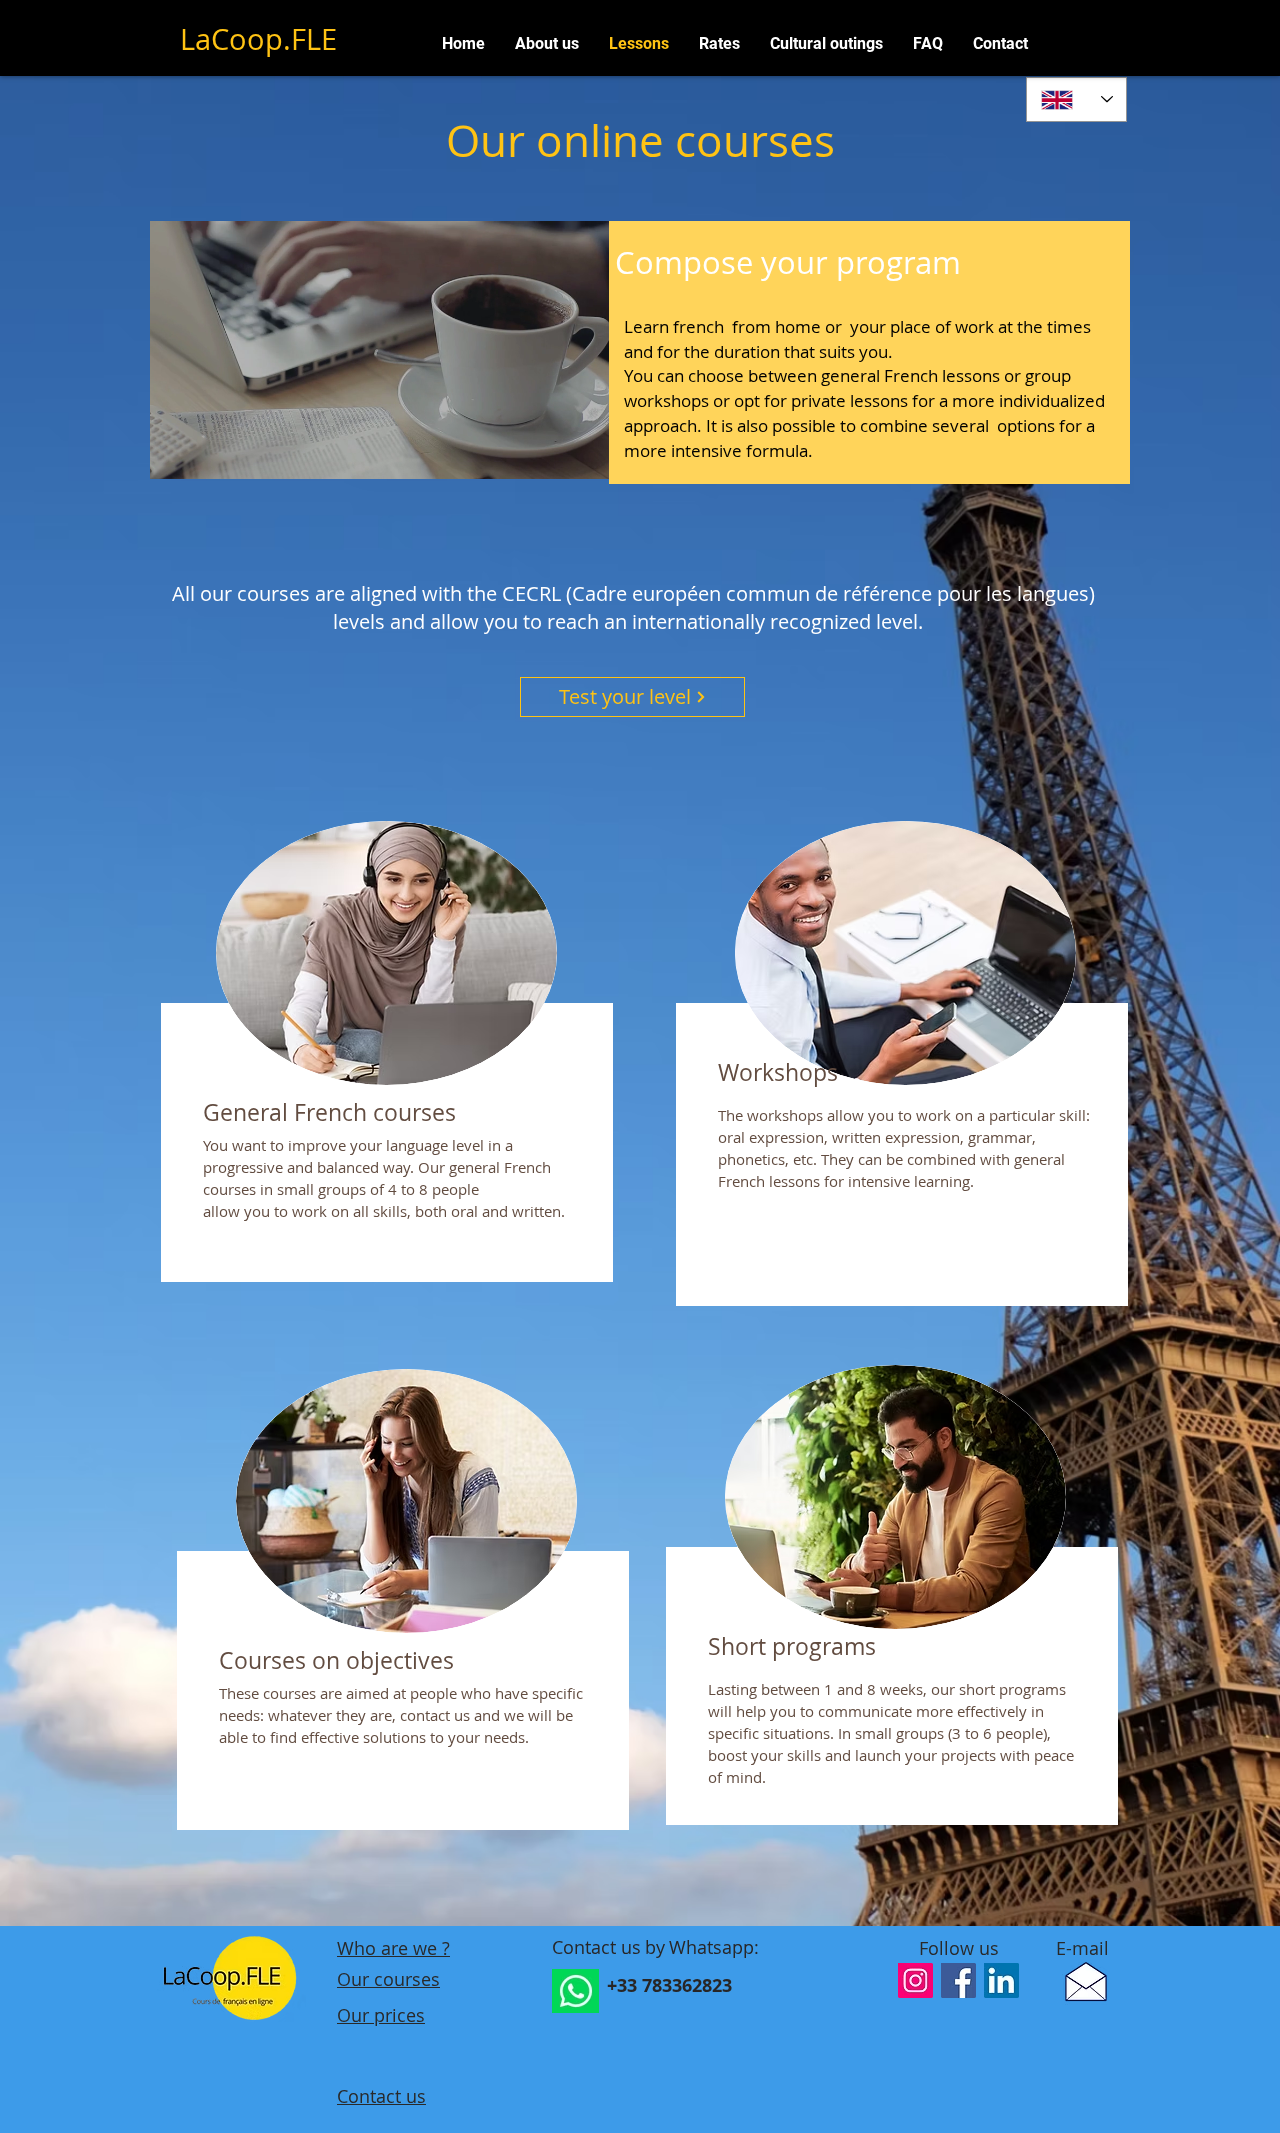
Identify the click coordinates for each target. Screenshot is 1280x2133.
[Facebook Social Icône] (958, 1980)
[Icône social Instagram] (915, 1980)
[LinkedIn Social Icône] (1001, 1980)
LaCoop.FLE (258, 39)
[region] (384, 1064)
